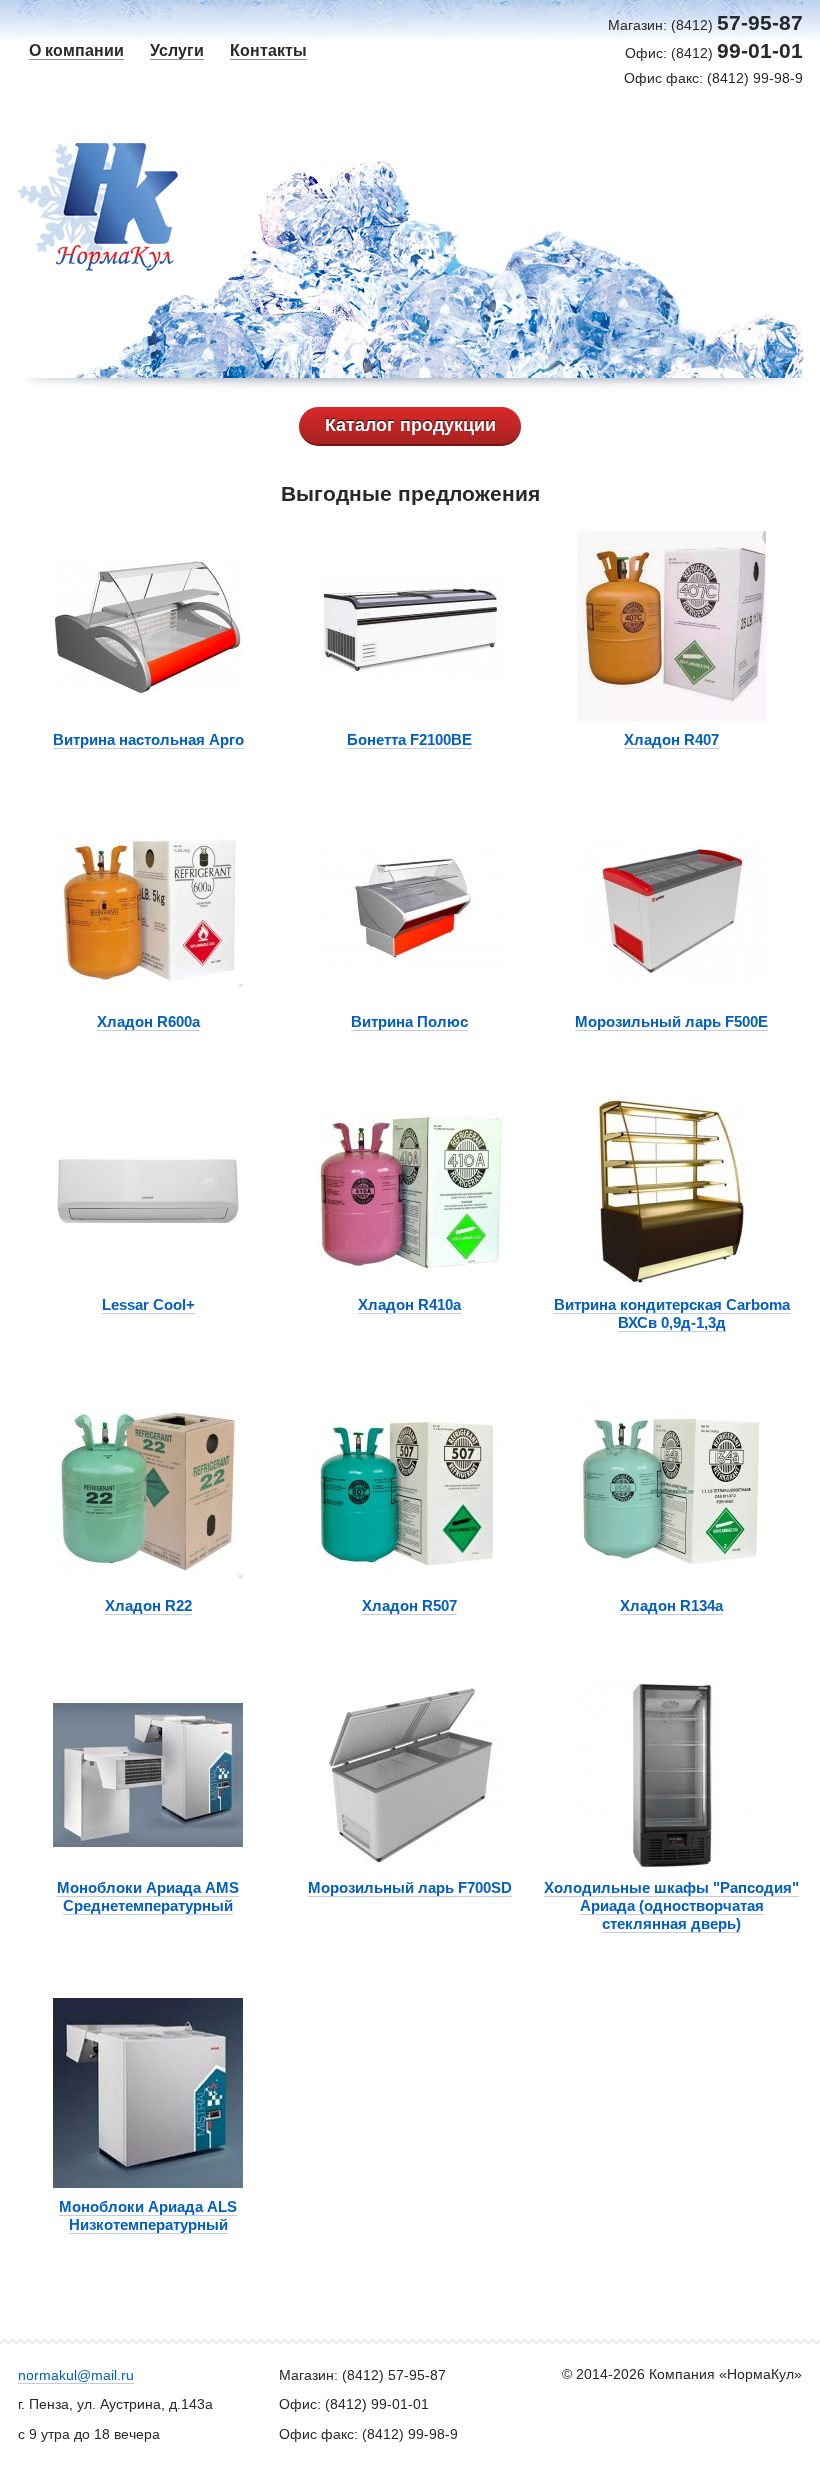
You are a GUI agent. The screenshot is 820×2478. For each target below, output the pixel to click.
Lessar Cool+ (148, 1304)
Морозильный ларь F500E (671, 1021)
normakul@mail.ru (76, 2375)
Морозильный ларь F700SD (410, 1887)
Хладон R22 (148, 1605)
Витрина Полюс (409, 1021)
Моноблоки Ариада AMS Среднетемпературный (148, 1896)
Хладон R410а (409, 1304)
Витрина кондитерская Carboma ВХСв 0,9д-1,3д (672, 1313)
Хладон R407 (671, 739)
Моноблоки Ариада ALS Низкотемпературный (148, 2215)
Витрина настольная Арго (148, 739)
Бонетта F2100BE (409, 739)
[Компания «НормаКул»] (116, 207)
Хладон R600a (148, 1021)
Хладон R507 (409, 1605)
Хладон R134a (671, 1605)
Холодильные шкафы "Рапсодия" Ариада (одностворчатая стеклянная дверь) (671, 1905)
